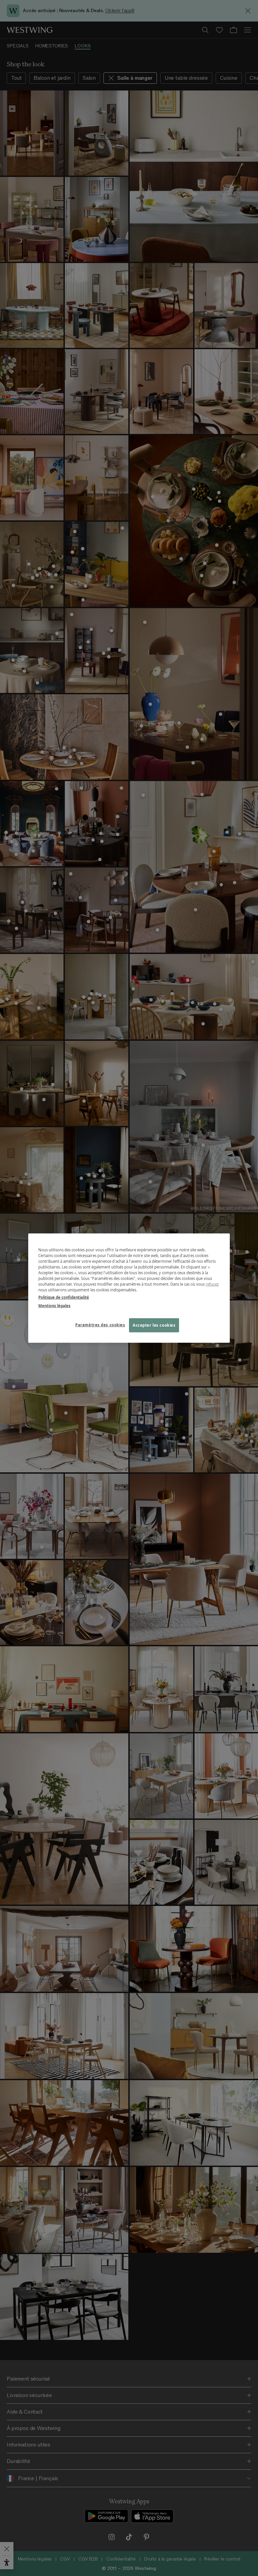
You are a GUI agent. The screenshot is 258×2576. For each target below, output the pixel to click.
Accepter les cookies (154, 1325)
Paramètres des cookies (100, 1324)
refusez (212, 1284)
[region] (129, 1288)
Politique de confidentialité (64, 1297)
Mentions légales (54, 1305)
